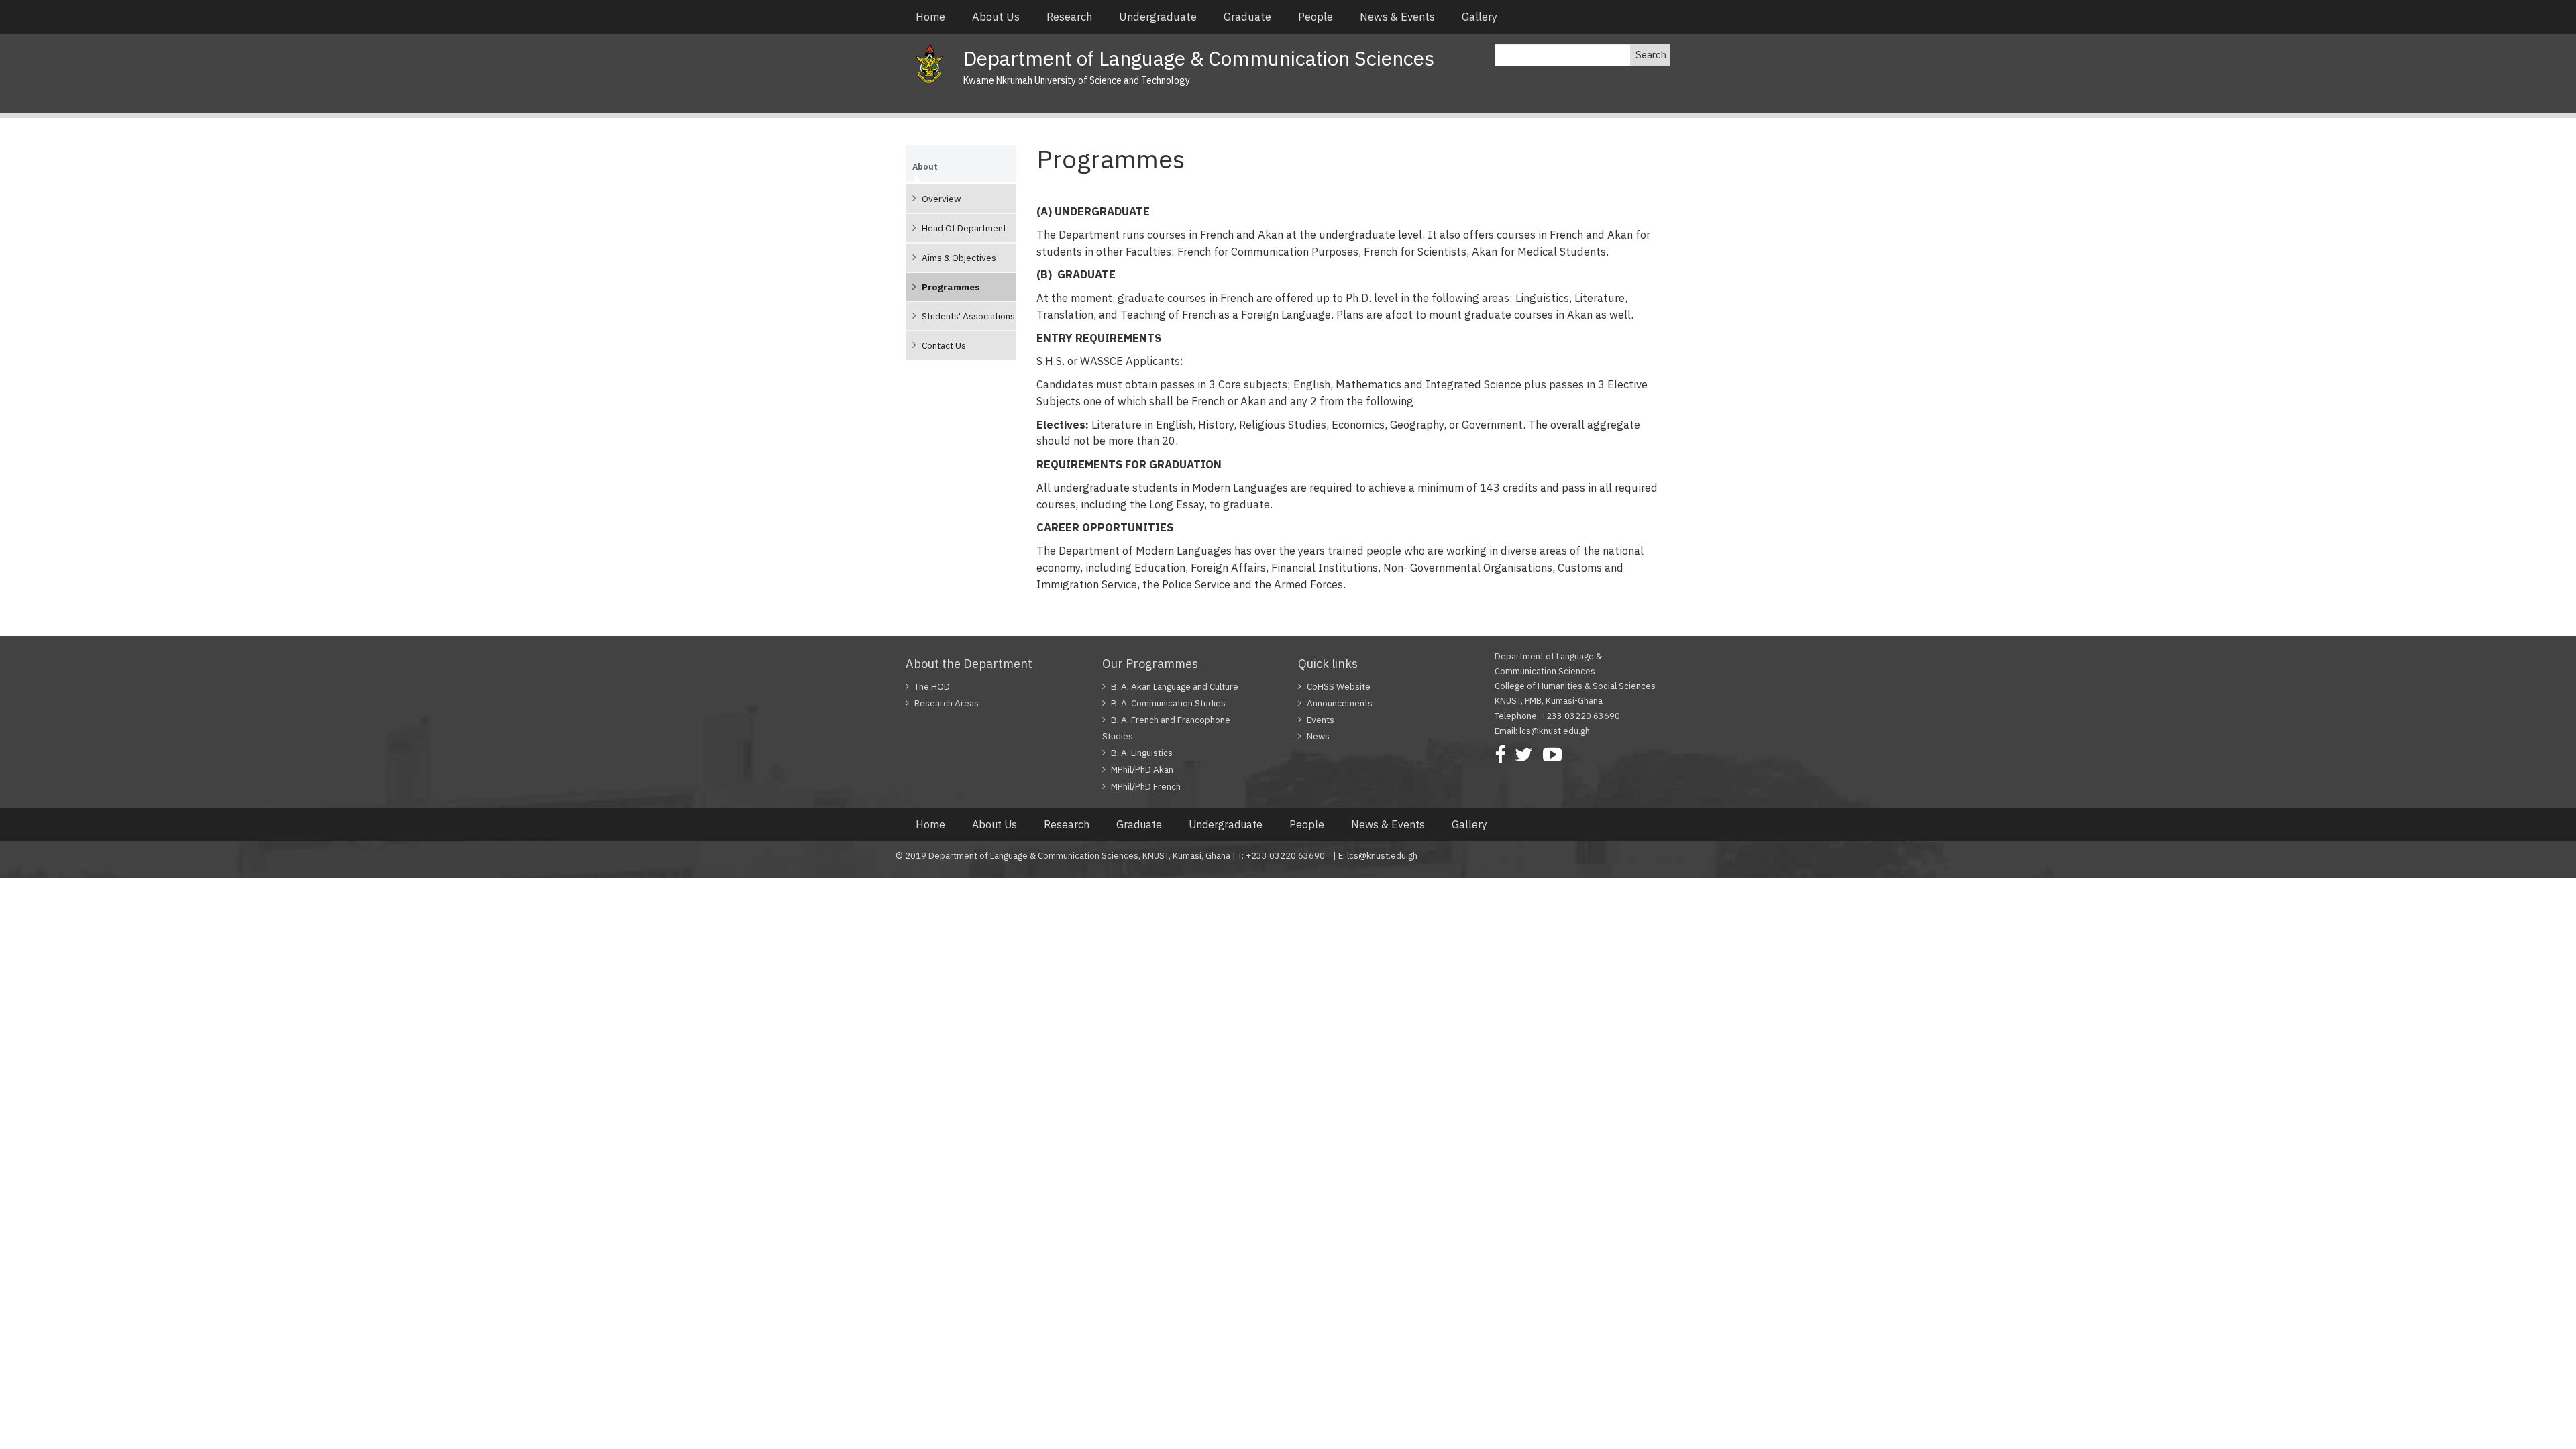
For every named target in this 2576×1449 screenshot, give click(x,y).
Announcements (1340, 703)
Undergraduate (1158, 17)
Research (1069, 17)
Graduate (1247, 17)
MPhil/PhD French (1146, 786)
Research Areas (947, 703)
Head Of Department (964, 228)
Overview (941, 199)
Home (930, 17)
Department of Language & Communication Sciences (1199, 58)
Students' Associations (968, 316)
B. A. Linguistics (1142, 753)
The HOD (932, 686)
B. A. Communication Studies (1168, 703)
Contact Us (944, 345)
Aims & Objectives (959, 258)
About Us (996, 17)
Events (1321, 720)
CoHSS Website (1339, 686)
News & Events (1397, 17)
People (1316, 17)
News (1318, 736)
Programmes (951, 287)
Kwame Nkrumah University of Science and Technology (1077, 80)
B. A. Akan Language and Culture (1175, 686)
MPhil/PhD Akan (1142, 769)
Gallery (1480, 17)
